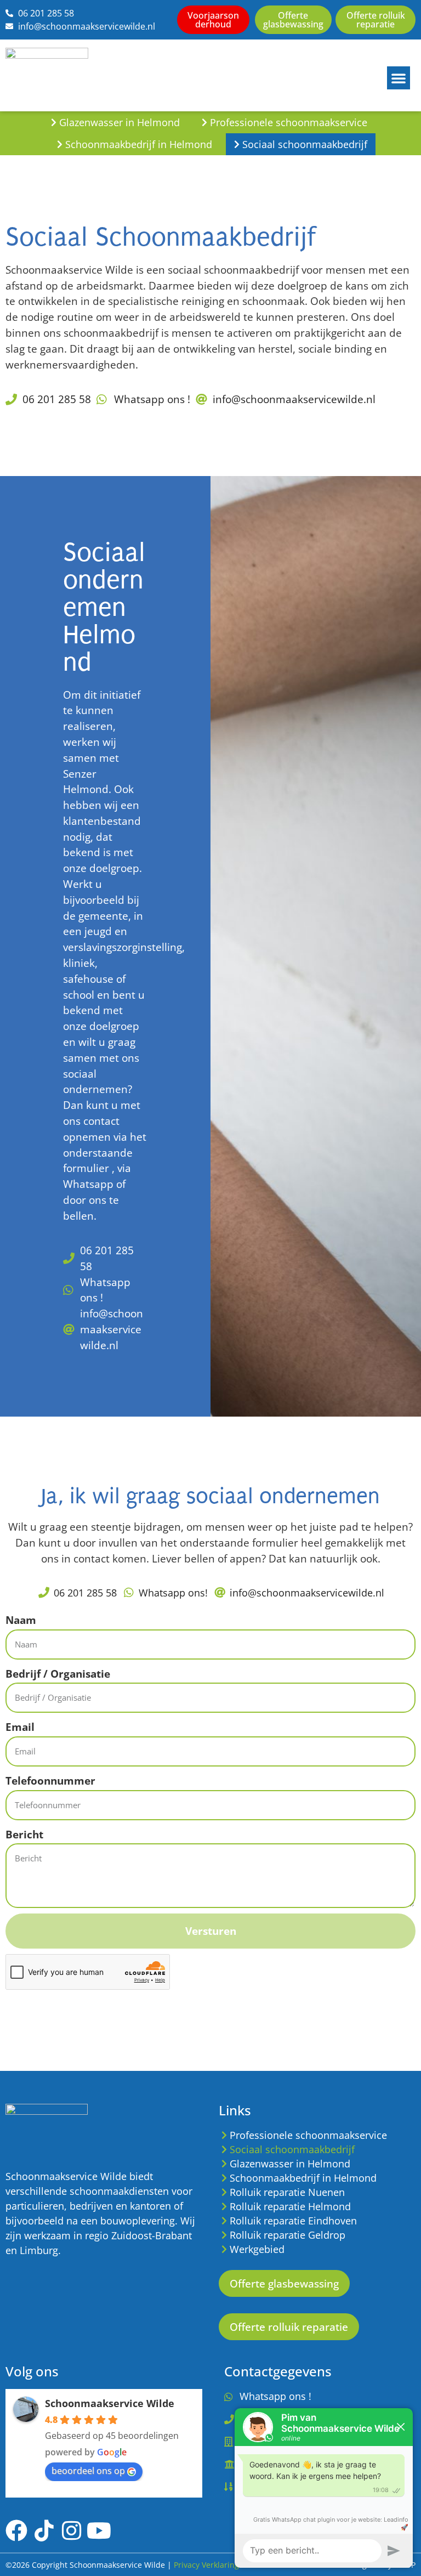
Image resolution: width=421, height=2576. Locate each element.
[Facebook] (16, 2530)
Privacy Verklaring (206, 2565)
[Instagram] (71, 2530)
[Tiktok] (44, 2530)
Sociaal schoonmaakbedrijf (305, 144)
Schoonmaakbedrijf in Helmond (139, 144)
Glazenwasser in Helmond (120, 122)
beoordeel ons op (88, 2471)
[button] (399, 78)
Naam (21, 1620)
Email (20, 1727)
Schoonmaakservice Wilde (110, 2403)
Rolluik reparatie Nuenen (287, 2192)
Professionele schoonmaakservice (289, 122)
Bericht (24, 1834)
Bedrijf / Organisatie (58, 1674)
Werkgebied (257, 2249)
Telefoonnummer (50, 1780)
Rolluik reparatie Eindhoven (293, 2221)
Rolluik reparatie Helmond (290, 2206)
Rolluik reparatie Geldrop (288, 2235)
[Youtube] (99, 2530)
